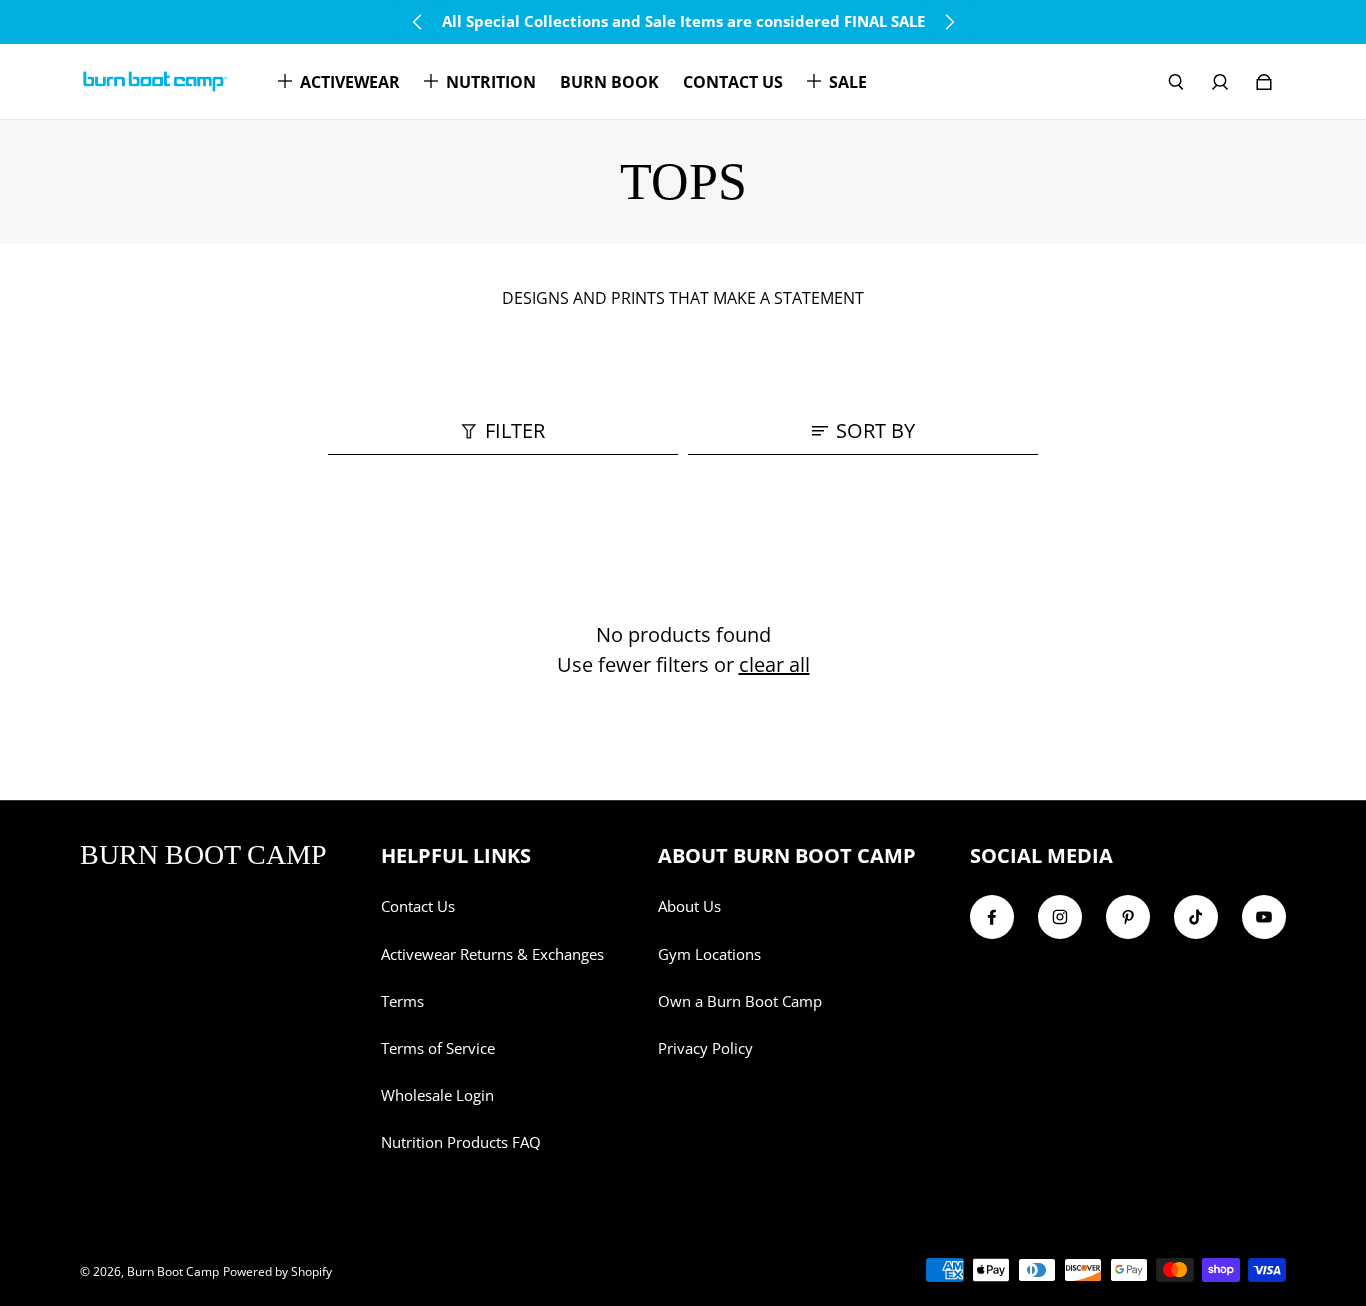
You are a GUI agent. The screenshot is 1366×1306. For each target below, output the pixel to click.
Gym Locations (709, 954)
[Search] (1176, 82)
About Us (689, 906)
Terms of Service (438, 1048)
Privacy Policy (705, 1048)
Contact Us (418, 906)
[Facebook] (992, 917)
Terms (402, 1001)
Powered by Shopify (277, 1271)
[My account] (1220, 82)
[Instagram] (1060, 917)
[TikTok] (1196, 917)
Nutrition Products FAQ (461, 1142)
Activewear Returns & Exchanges (492, 954)
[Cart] (1264, 82)
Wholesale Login (437, 1095)
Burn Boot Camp (173, 1271)
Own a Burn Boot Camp (740, 1001)
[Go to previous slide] (418, 22)
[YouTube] (1264, 917)
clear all (774, 664)
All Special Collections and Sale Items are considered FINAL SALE (683, 21)
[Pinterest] (1128, 917)
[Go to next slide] (949, 22)
